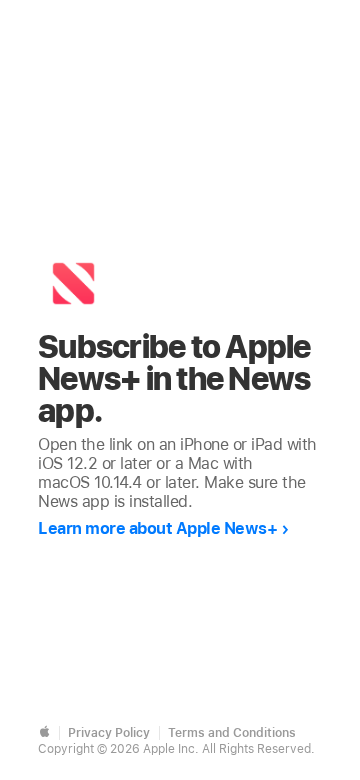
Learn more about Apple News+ (157, 528)
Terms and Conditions (232, 733)
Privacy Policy (109, 733)
